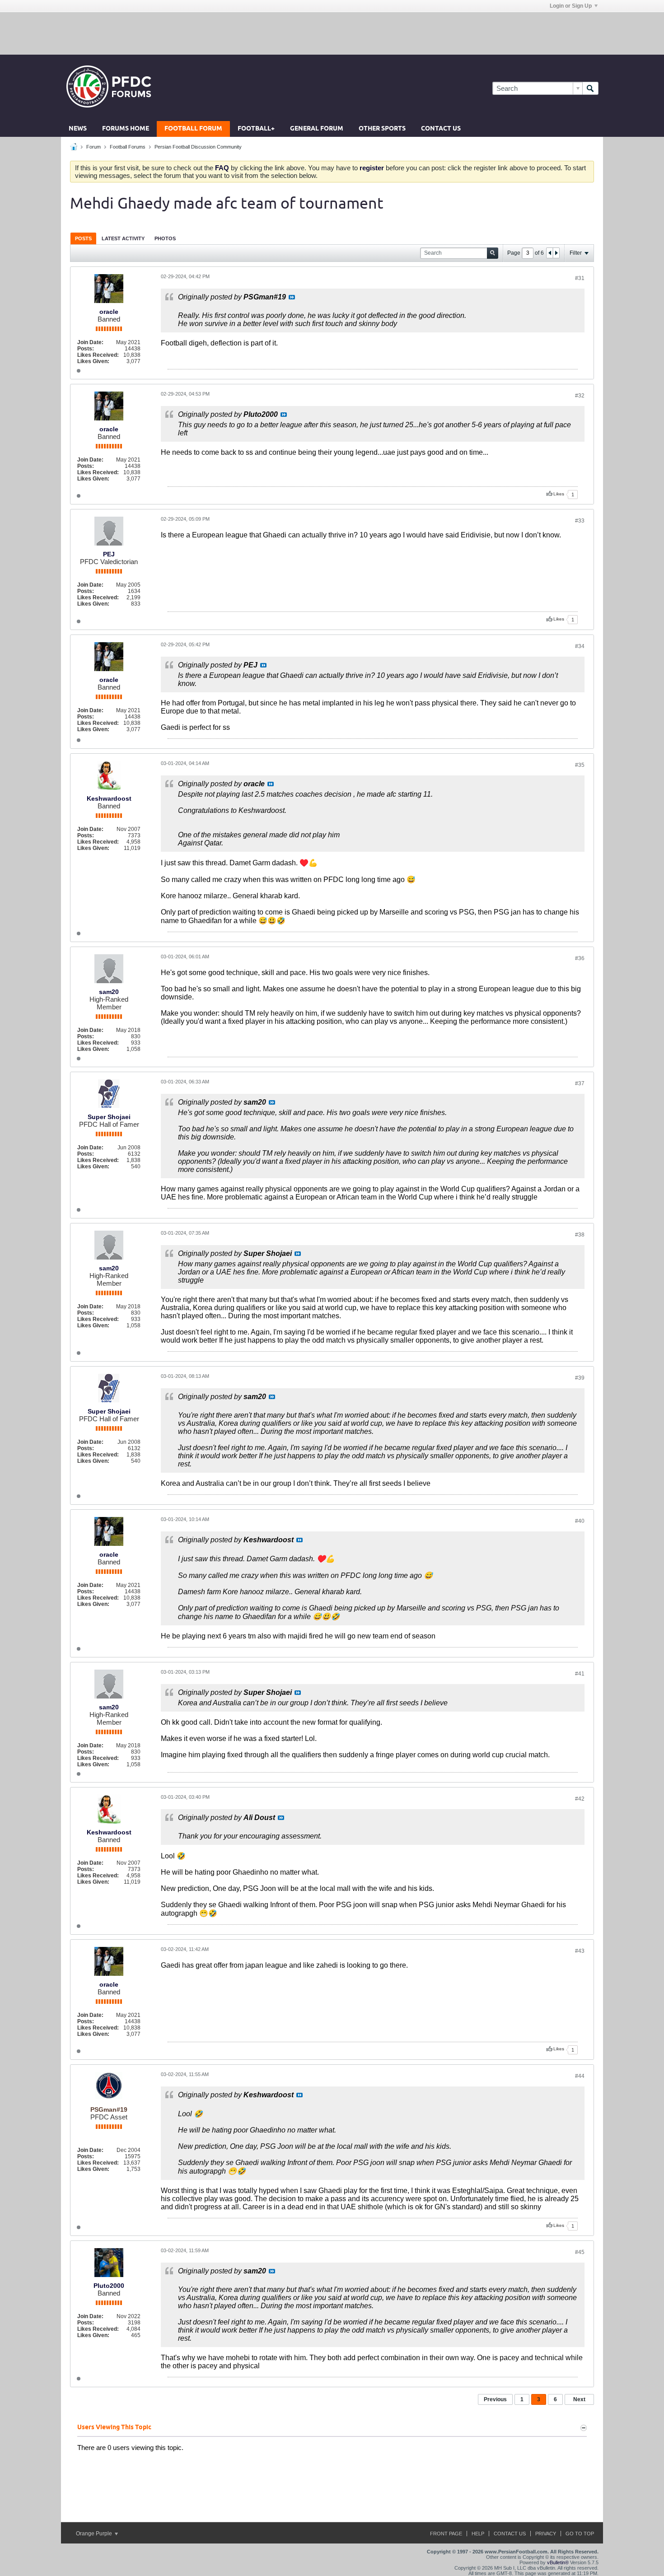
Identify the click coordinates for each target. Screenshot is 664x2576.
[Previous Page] (550, 253)
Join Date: (90, 342)
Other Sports (382, 129)
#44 (580, 2076)
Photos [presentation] (165, 238)
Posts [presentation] (83, 238)
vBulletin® (558, 2562)
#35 (580, 765)
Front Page (446, 2534)
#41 (580, 1674)
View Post (292, 297)
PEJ (109, 554)
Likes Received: (98, 355)
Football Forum (193, 129)
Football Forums (128, 147)
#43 (580, 1951)
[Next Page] (556, 253)
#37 (580, 1083)
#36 (580, 958)
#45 (580, 2252)
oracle (109, 312)
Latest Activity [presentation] (123, 238)
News (78, 129)
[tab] (83, 238)
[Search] (590, 88)
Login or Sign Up (571, 6)
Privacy (546, 2534)
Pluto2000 (109, 2286)
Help (478, 2534)
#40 (580, 1521)
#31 (580, 278)
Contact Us (441, 129)
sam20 (109, 992)
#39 (580, 1378)
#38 (580, 1235)
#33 (580, 521)
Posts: (86, 349)
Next (579, 2399)
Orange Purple (95, 2534)
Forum (94, 147)
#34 (580, 646)
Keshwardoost (109, 798)
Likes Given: (93, 361)
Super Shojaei (109, 1117)
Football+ (256, 129)
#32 (580, 396)
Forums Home (126, 129)
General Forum (317, 129)
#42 (580, 1799)
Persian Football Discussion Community (198, 147)
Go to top (580, 2534)
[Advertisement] (332, 33)
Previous (495, 2399)
